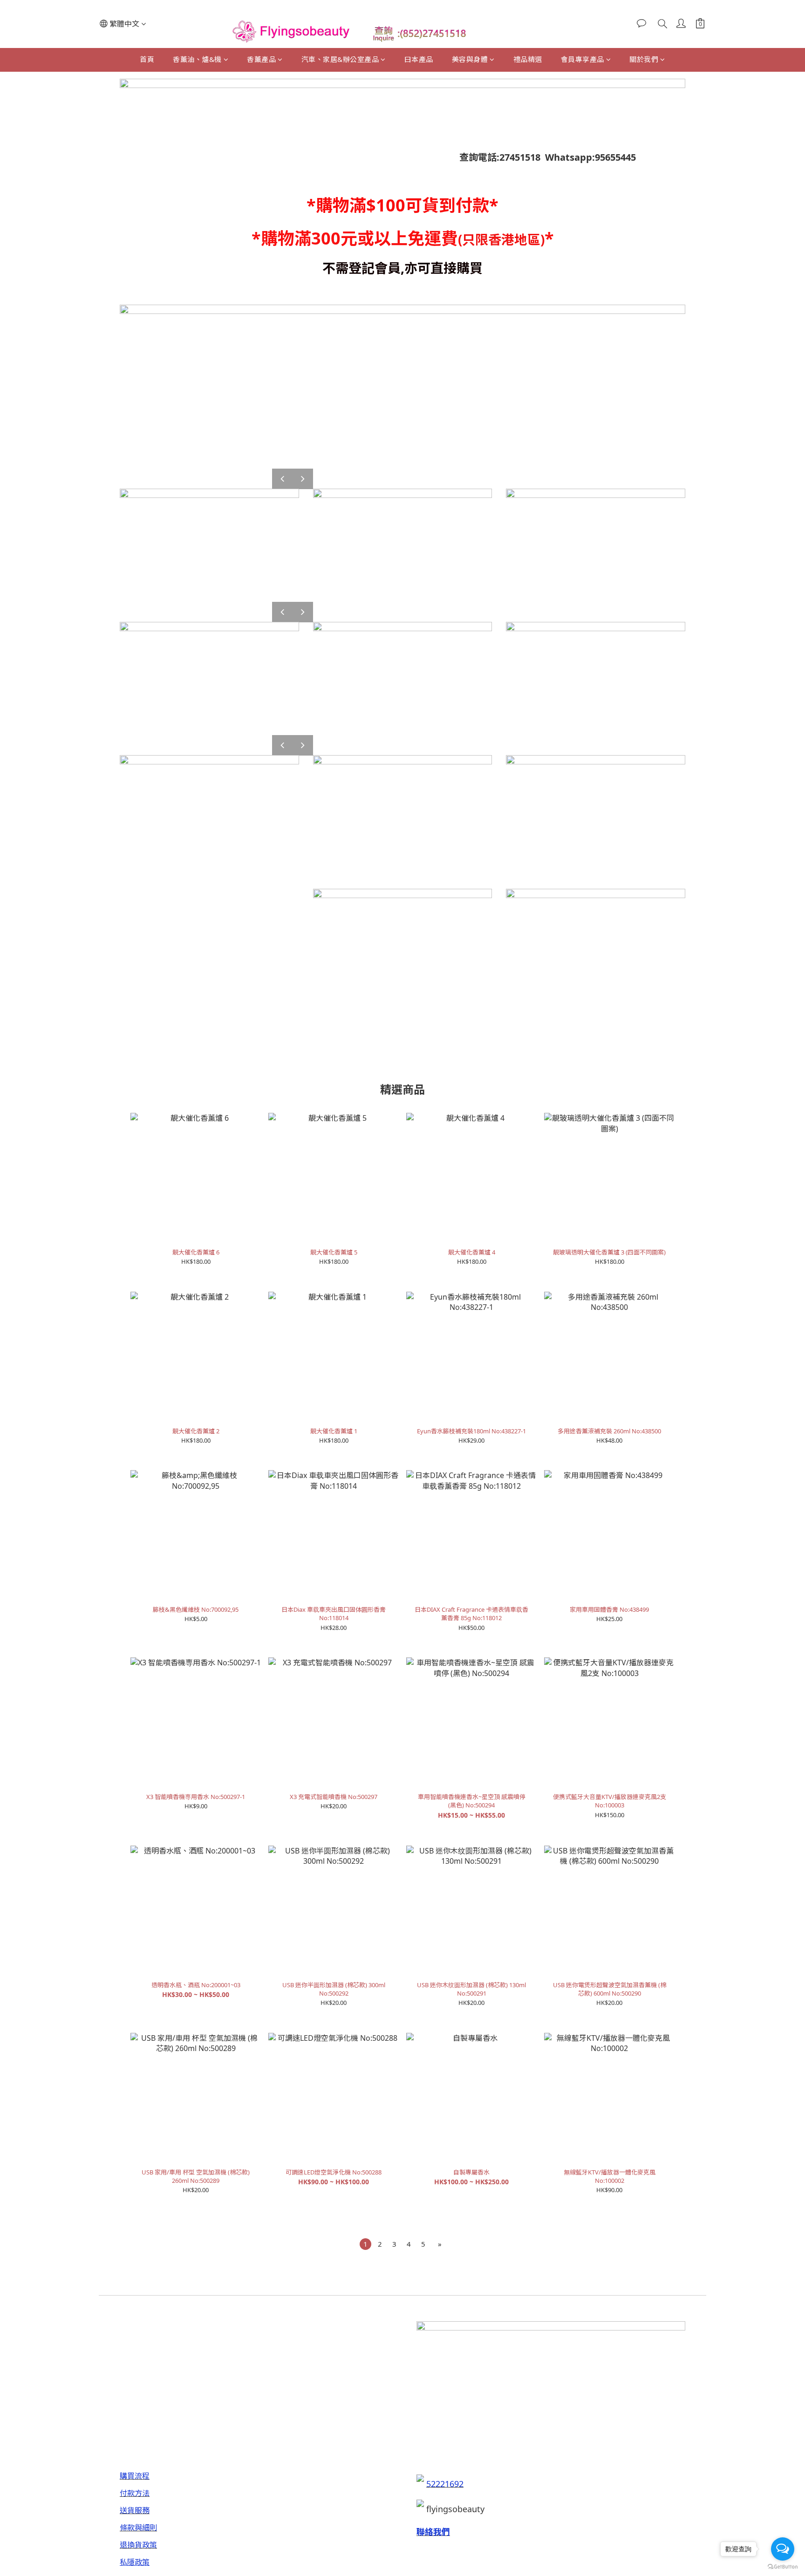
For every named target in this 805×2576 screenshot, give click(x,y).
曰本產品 (419, 59)
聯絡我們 (433, 2532)
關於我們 (644, 59)
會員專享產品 (583, 59)
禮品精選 (528, 59)
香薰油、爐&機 (197, 59)
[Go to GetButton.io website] (783, 2567)
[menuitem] (365, 2244)
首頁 (147, 59)
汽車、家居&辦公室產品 (340, 59)
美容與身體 (470, 59)
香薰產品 (261, 59)
